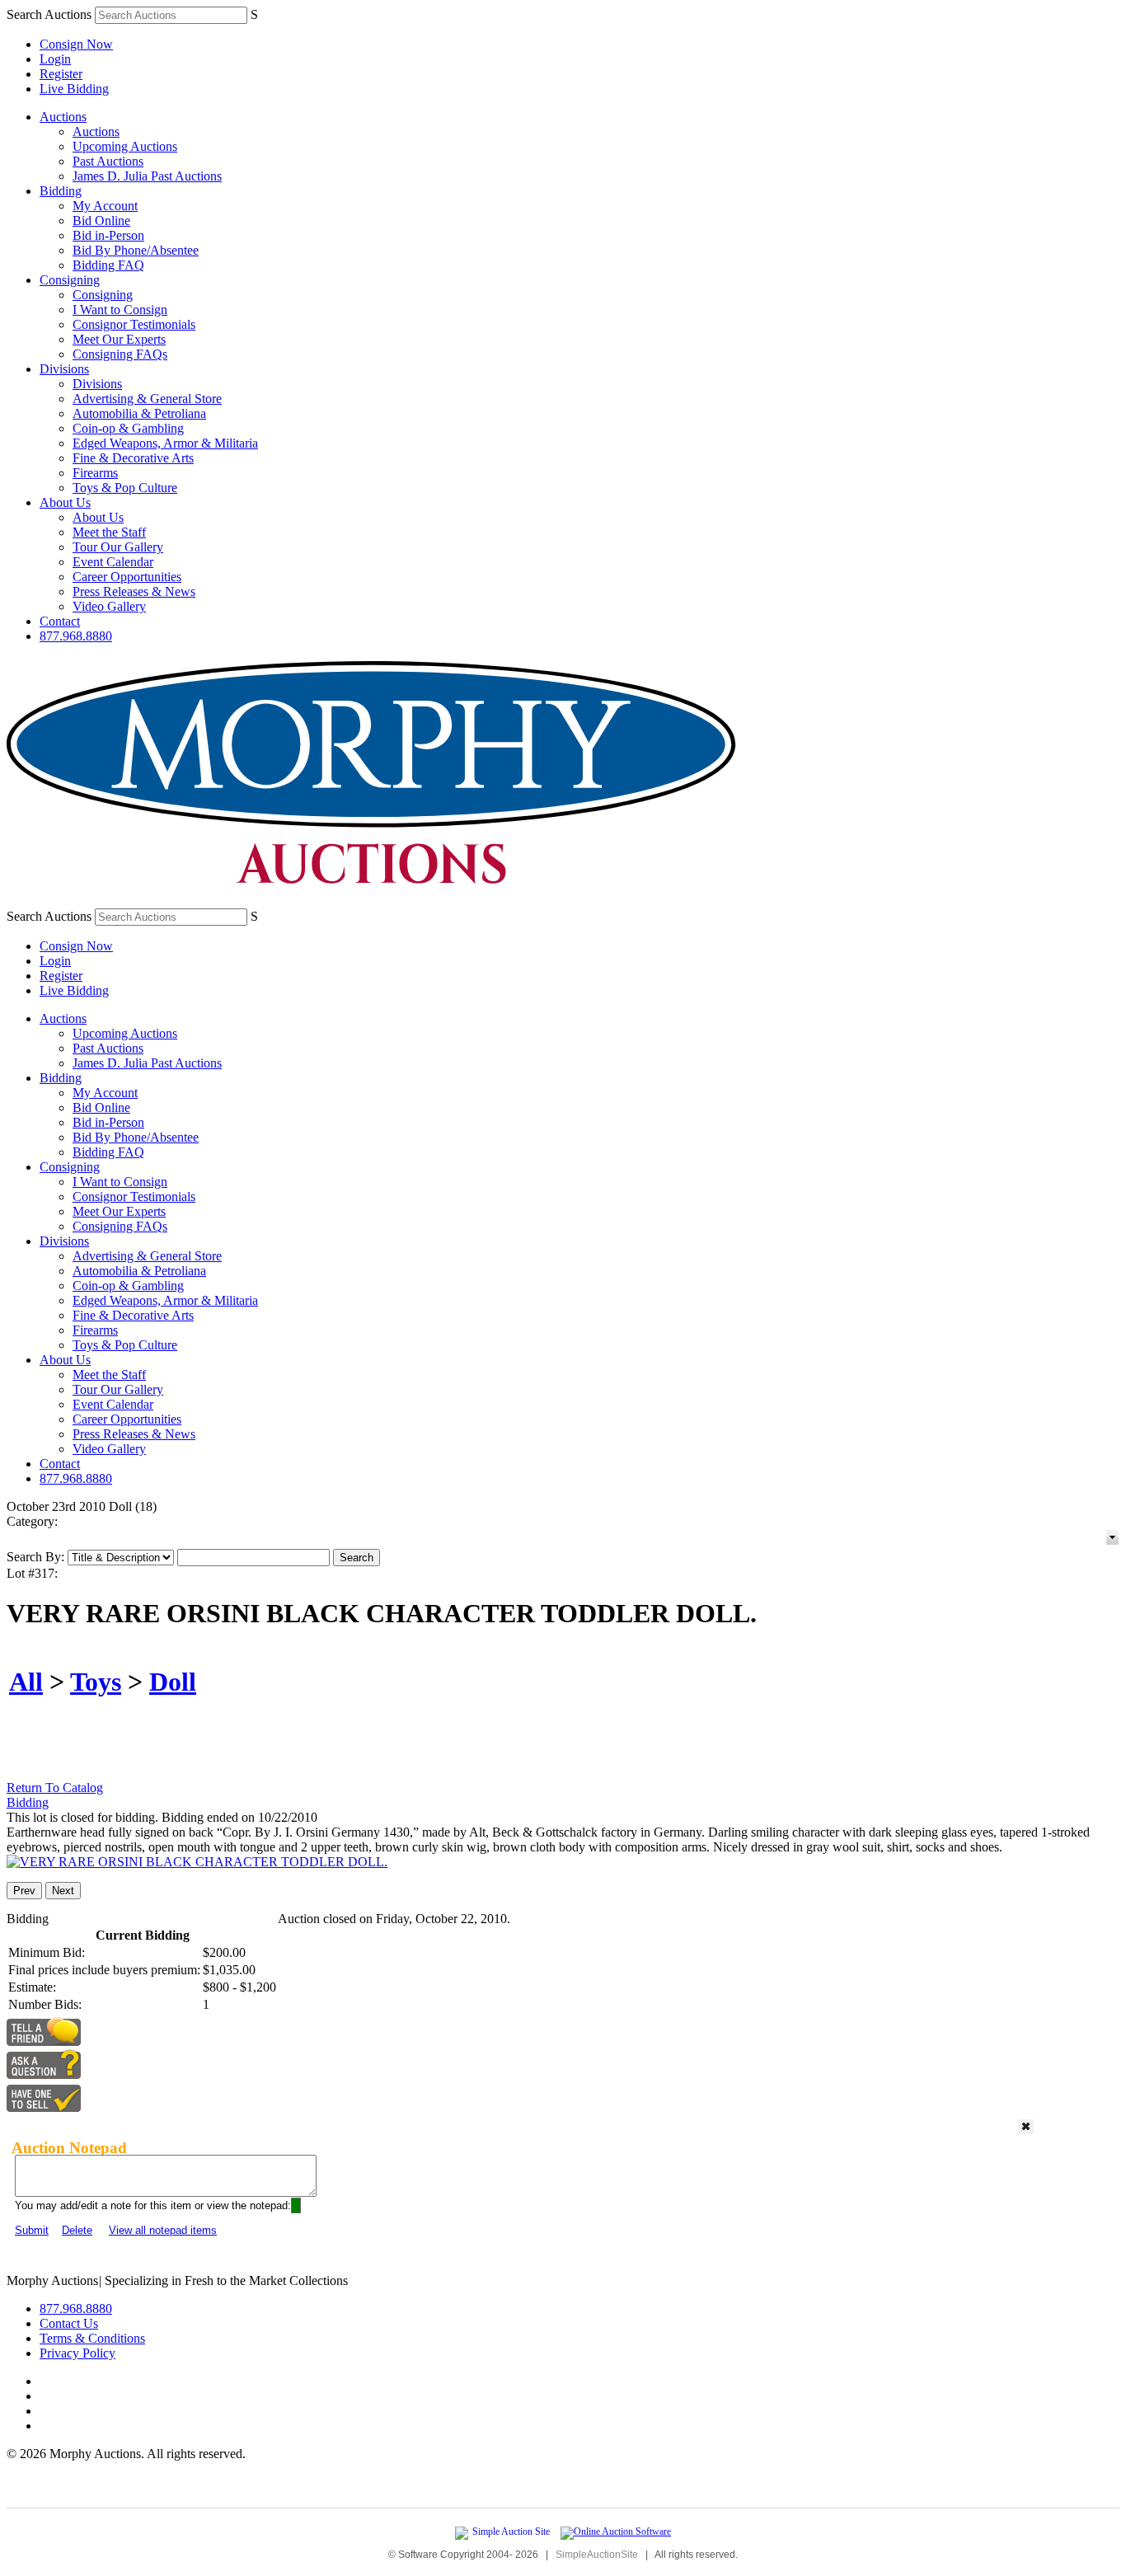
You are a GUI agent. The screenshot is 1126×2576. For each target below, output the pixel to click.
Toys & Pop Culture (125, 488)
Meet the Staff (109, 532)
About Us (65, 502)
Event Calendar (113, 562)
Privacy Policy (77, 2353)
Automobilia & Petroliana (139, 413)
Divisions (64, 369)
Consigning (70, 280)
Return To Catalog (55, 1788)
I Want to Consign (120, 310)
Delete (77, 2230)
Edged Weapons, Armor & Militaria (165, 443)
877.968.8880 (76, 636)
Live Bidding (74, 89)
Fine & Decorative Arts (133, 458)
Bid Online (101, 221)
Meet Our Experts (119, 339)
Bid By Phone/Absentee (136, 250)
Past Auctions (108, 161)
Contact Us (69, 2323)
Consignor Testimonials (134, 324)
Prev (24, 1891)
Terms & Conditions (92, 2338)
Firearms (95, 473)
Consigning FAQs (120, 354)
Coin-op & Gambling (128, 428)
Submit (32, 2230)
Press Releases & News (134, 591)
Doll (173, 1682)
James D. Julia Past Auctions (147, 176)
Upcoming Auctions (125, 146)
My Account (105, 206)
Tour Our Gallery (118, 547)
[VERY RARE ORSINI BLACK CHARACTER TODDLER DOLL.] (197, 1862)
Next (63, 1891)
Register (61, 74)
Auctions (63, 117)
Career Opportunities (127, 577)
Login (55, 59)
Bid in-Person (108, 235)
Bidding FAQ (108, 265)
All (26, 1682)
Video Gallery (109, 606)
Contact (60, 621)
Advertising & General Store (147, 399)
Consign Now (76, 44)
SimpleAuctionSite (597, 2555)
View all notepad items (163, 2230)
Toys (96, 1682)
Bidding (61, 191)
